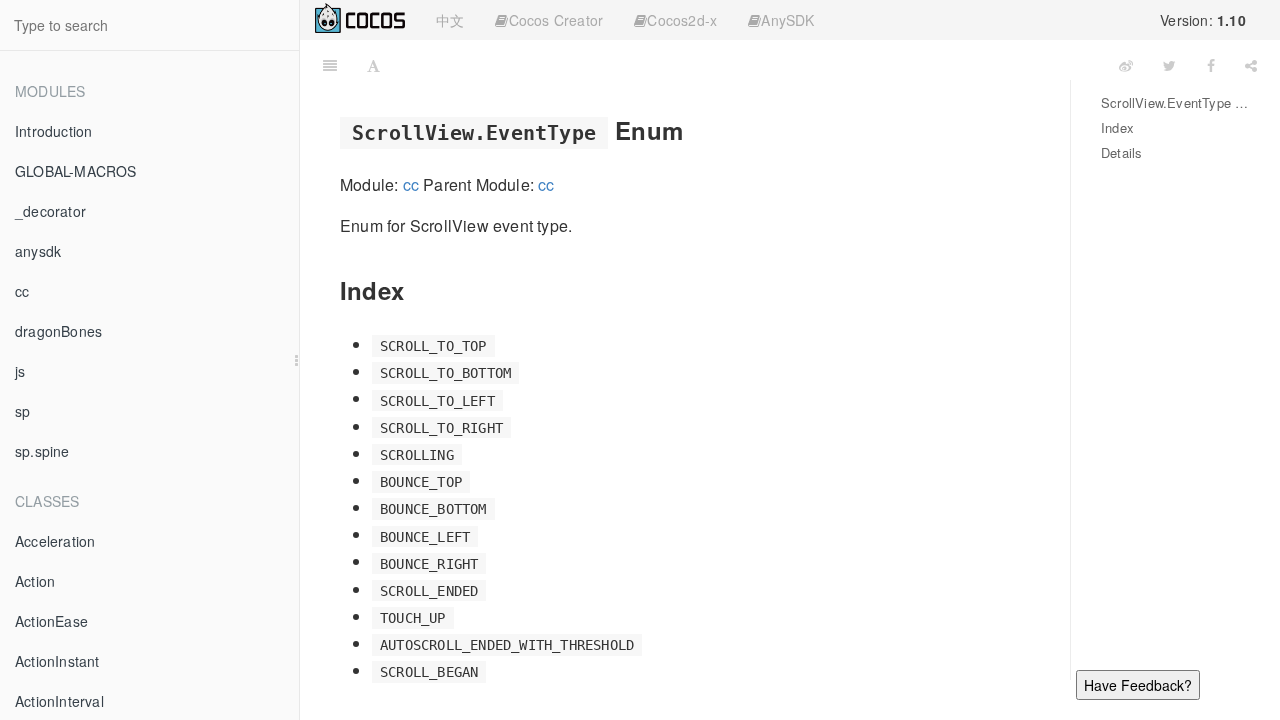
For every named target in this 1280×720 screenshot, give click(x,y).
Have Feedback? (1138, 685)
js (20, 371)
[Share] (1251, 65)
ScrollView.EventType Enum (1175, 102)
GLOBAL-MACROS (76, 171)
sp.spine (42, 451)
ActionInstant (57, 661)
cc (22, 291)
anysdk (38, 251)
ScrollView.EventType (749, 64)
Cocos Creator (556, 20)
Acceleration (55, 541)
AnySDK (787, 20)
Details (1121, 152)
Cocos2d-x (682, 20)
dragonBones (58, 331)
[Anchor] (695, 129)
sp (22, 411)
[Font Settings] (373, 65)
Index (1117, 127)
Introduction (53, 131)
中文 (450, 20)
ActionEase (51, 621)
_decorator (50, 211)
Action (35, 581)
